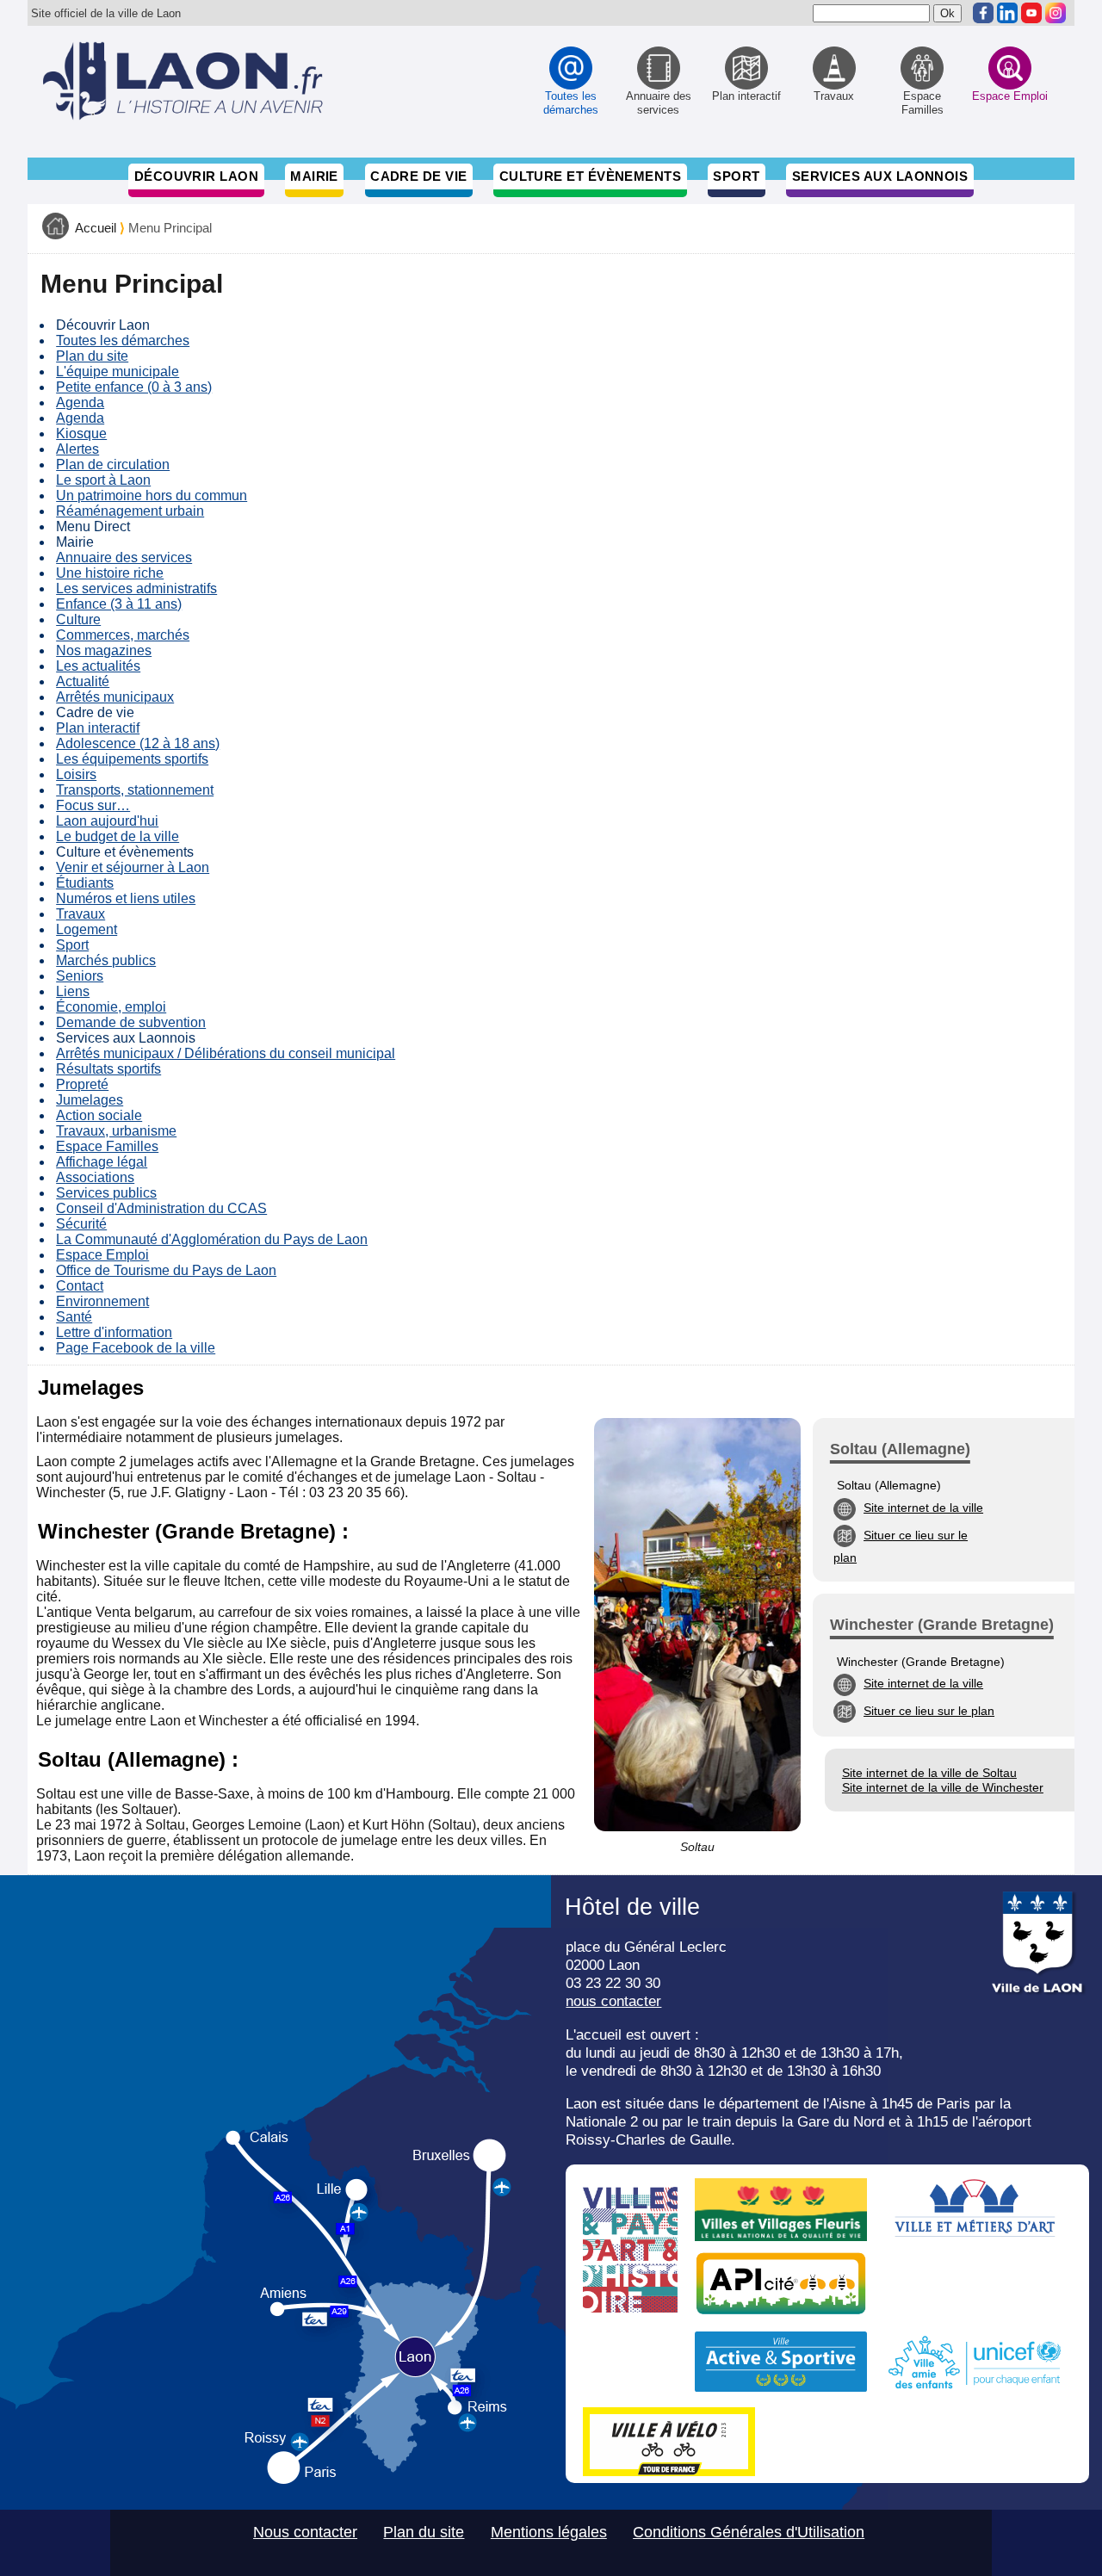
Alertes (77, 449)
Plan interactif (98, 728)
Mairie (314, 176)
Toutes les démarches (123, 341)
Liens (73, 991)
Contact (80, 1286)
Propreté (82, 1084)
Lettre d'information (114, 1332)
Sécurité (81, 1224)
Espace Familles (107, 1146)
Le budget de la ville (118, 836)
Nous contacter (305, 2532)
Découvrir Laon (196, 176)
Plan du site (92, 356)
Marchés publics (106, 960)
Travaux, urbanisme (116, 1131)
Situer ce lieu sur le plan (929, 1711)
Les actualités (98, 666)
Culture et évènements (591, 176)
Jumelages (90, 1100)
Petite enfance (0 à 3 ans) (134, 387)
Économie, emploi (111, 1007)
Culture (78, 619)
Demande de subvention (131, 1022)
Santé (74, 1317)
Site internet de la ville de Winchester (943, 1787)
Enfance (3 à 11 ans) (119, 604)
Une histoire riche (110, 573)
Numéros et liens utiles (126, 898)
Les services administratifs (136, 588)
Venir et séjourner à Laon (133, 867)
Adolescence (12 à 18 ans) (138, 743)
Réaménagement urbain (130, 511)
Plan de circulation (113, 464)
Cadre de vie (418, 176)
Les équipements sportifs (132, 759)
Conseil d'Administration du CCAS (161, 1208)
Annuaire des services (124, 557)
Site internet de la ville (923, 1508)
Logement (87, 929)
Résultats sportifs (108, 1069)
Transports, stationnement (135, 790)
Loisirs (76, 774)
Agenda (80, 402)
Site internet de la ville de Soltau (929, 1773)
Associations (95, 1177)
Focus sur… (93, 805)
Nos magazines (104, 650)
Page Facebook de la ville (136, 1348)
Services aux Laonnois (880, 176)
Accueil (96, 228)
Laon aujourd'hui (107, 821)
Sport (736, 176)
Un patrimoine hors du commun (152, 495)
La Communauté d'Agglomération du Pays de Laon (212, 1239)
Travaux (80, 914)
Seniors (80, 976)
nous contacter (613, 2001)
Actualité (83, 681)
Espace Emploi (102, 1255)
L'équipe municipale (118, 372)
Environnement (102, 1301)
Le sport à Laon (103, 480)
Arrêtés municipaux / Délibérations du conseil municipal (226, 1053)
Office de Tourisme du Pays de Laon (166, 1270)
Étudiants (85, 883)
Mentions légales (549, 2532)
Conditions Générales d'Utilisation (749, 2532)
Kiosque (81, 433)
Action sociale (99, 1115)
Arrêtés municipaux (115, 697)
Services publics (106, 1193)
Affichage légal (102, 1162)
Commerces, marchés (123, 635)
